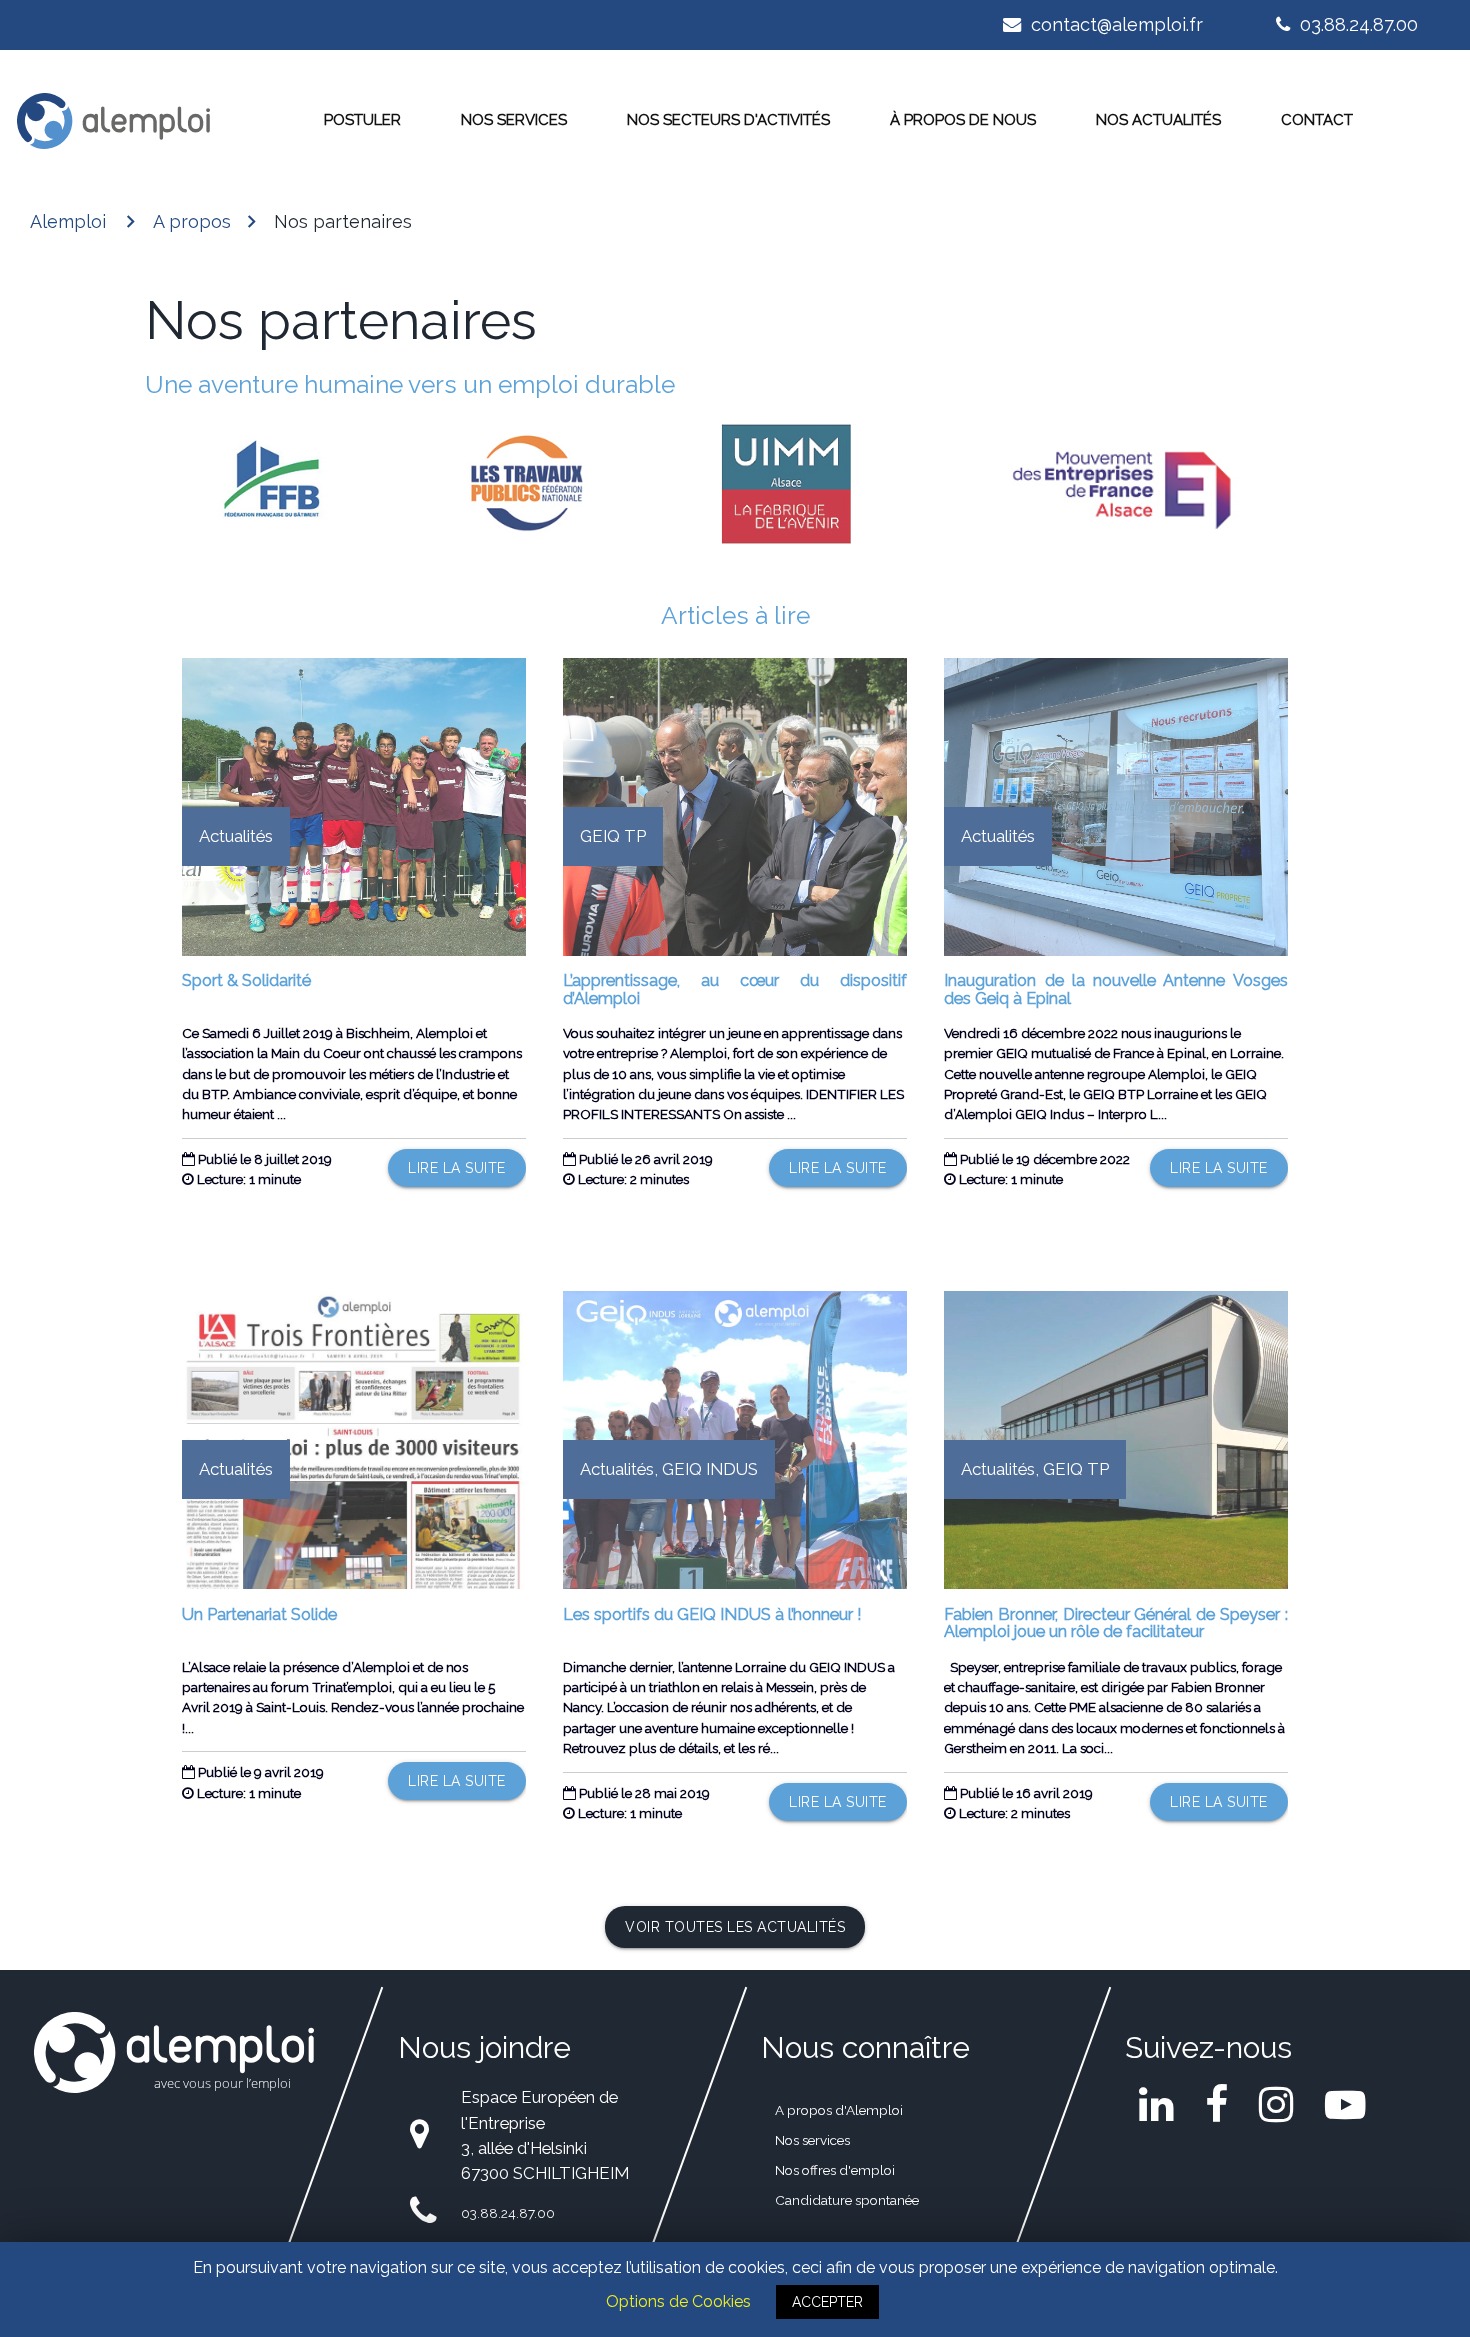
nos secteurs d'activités (728, 120)
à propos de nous (963, 120)
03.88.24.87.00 (1356, 24)
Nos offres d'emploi (835, 2170)
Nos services (514, 120)
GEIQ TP (613, 836)
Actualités (236, 836)
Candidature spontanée (847, 2200)
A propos (192, 221)
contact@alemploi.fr (1114, 24)
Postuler (362, 120)
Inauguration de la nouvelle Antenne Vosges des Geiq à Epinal (1115, 989)
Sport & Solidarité (246, 980)
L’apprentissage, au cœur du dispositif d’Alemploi (734, 989)
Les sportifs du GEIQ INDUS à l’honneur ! (712, 1614)
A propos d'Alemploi (839, 2110)
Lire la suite (457, 1168)
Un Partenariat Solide (259, 1614)
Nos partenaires (343, 221)
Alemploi (68, 221)
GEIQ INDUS (710, 1469)
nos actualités (1158, 120)
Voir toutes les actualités (735, 1927)
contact (1317, 120)
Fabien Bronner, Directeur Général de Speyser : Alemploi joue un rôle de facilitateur (1115, 1623)
